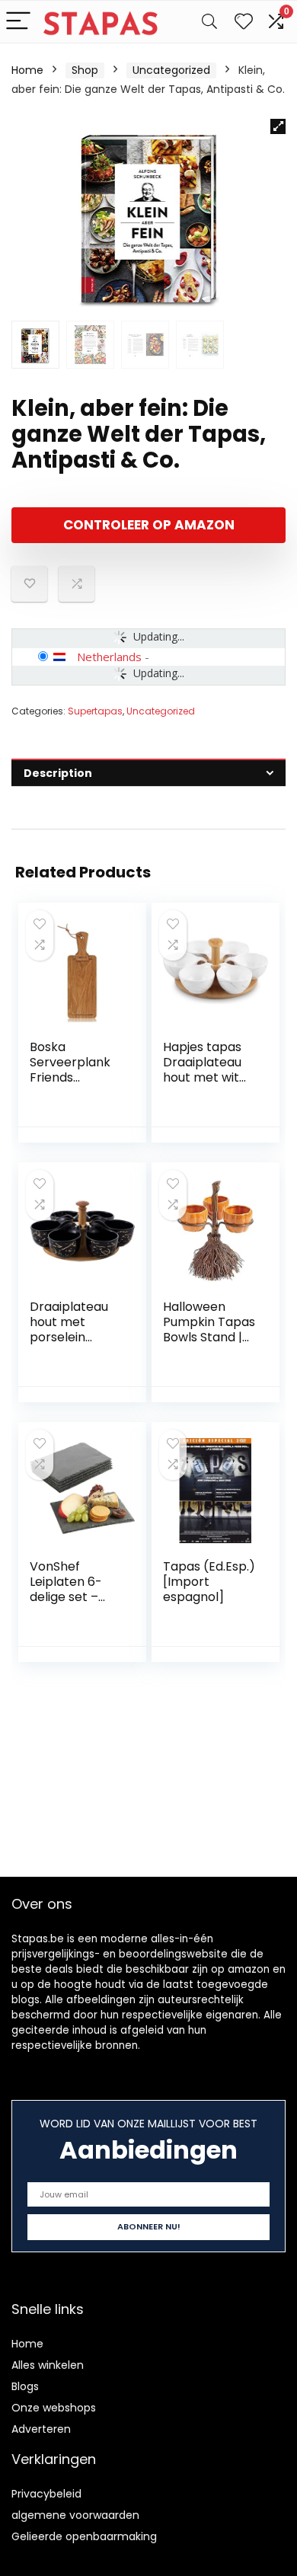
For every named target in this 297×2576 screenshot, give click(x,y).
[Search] (209, 22)
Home (27, 70)
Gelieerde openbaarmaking (84, 2536)
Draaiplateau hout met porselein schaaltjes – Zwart (69, 1337)
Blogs (25, 2386)
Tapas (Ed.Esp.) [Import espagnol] (209, 1582)
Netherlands (109, 657)
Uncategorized (171, 70)
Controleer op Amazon (149, 525)
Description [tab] (58, 773)
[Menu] (18, 22)
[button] (278, 126)
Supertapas (95, 711)
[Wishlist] (244, 22)
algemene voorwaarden (75, 2515)
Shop (85, 70)
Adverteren (41, 2429)
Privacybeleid (46, 2494)
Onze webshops (54, 2408)
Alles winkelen (48, 2365)
